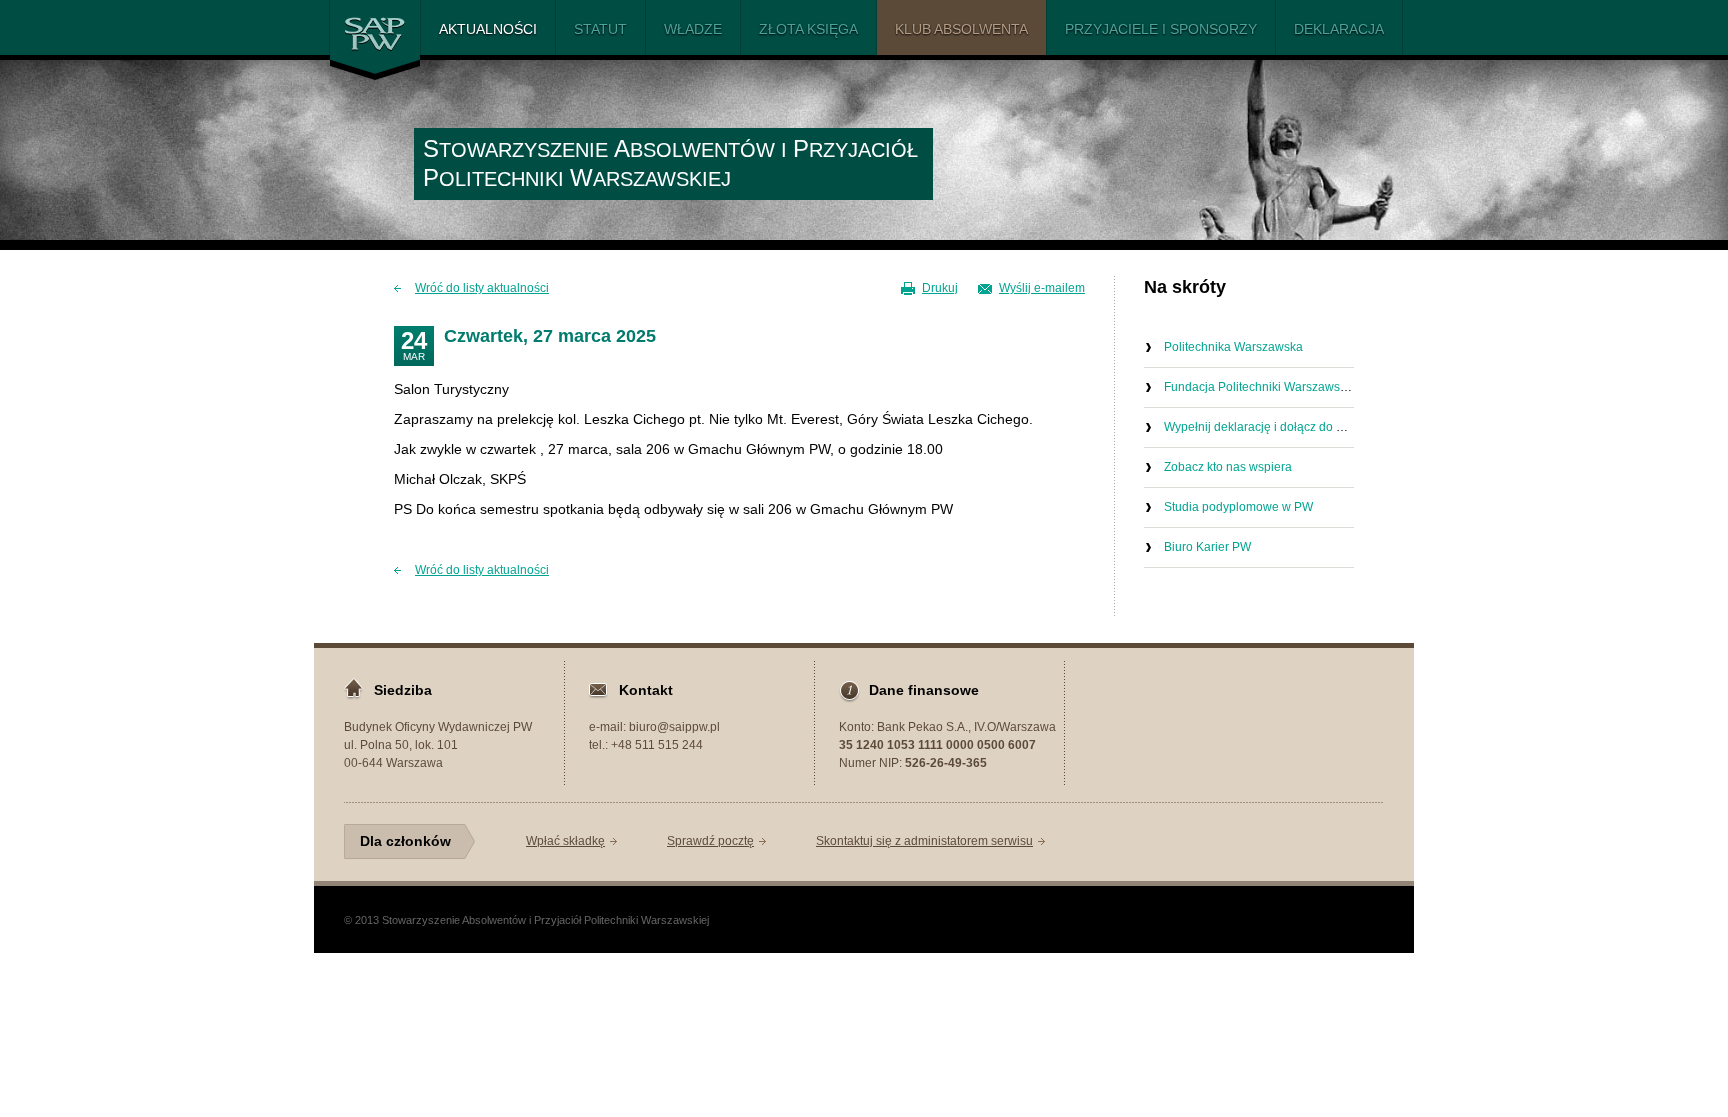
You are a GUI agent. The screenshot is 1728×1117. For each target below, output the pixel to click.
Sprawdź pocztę (710, 841)
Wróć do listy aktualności (482, 288)
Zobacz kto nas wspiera (1228, 467)
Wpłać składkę (565, 841)
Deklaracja (1339, 29)
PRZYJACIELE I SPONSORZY (1161, 29)
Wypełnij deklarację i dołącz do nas (1260, 427)
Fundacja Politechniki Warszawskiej (1261, 387)
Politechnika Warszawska (1233, 347)
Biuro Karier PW (1207, 547)
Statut (600, 29)
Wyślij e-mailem (1042, 288)
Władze (693, 29)
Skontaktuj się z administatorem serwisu (924, 841)
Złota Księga (808, 29)
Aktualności (488, 29)
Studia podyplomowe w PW (1238, 507)
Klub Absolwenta (961, 29)
